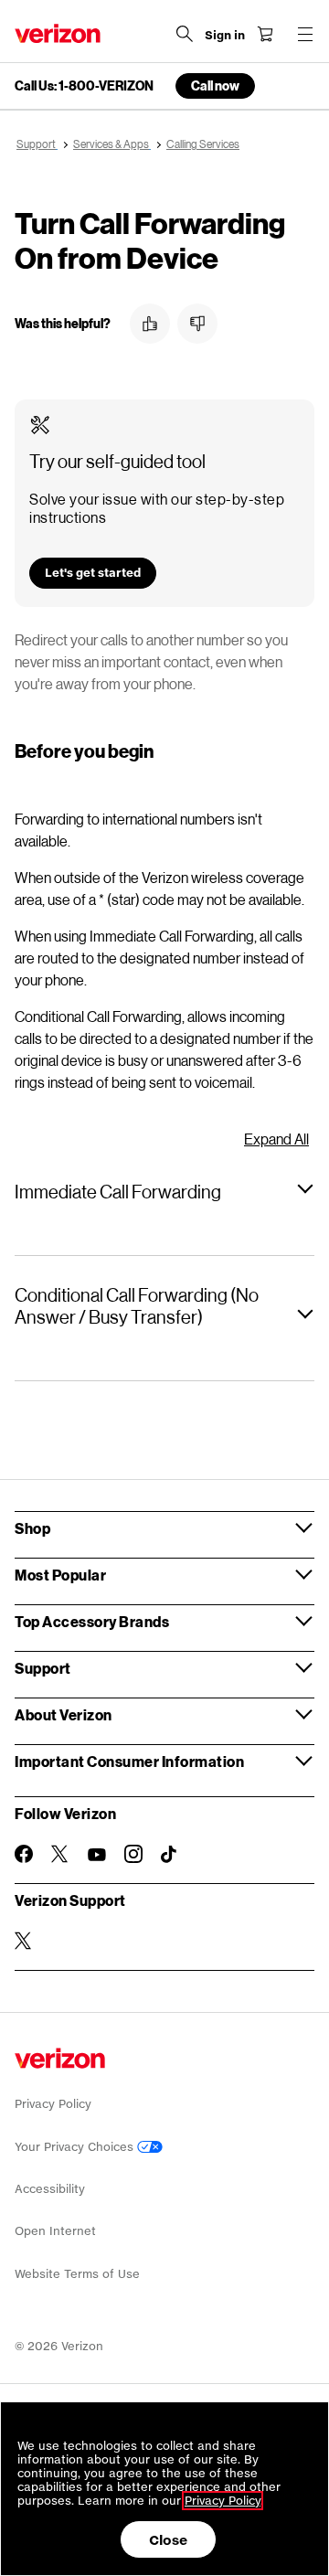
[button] (150, 324)
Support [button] (43, 1668)
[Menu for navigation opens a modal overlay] (305, 34)
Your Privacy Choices (76, 2147)
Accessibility (50, 2189)
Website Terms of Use (77, 2274)
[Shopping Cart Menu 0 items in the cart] (265, 34)
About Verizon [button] (64, 1714)
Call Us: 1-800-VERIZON (84, 86)
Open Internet (55, 2231)
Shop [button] (32, 1528)
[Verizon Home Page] (58, 33)
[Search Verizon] (185, 34)
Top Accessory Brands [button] (92, 1621)
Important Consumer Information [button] (129, 1761)
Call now (215, 85)
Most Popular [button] (60, 1575)
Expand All (276, 1139)
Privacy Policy (53, 2104)
